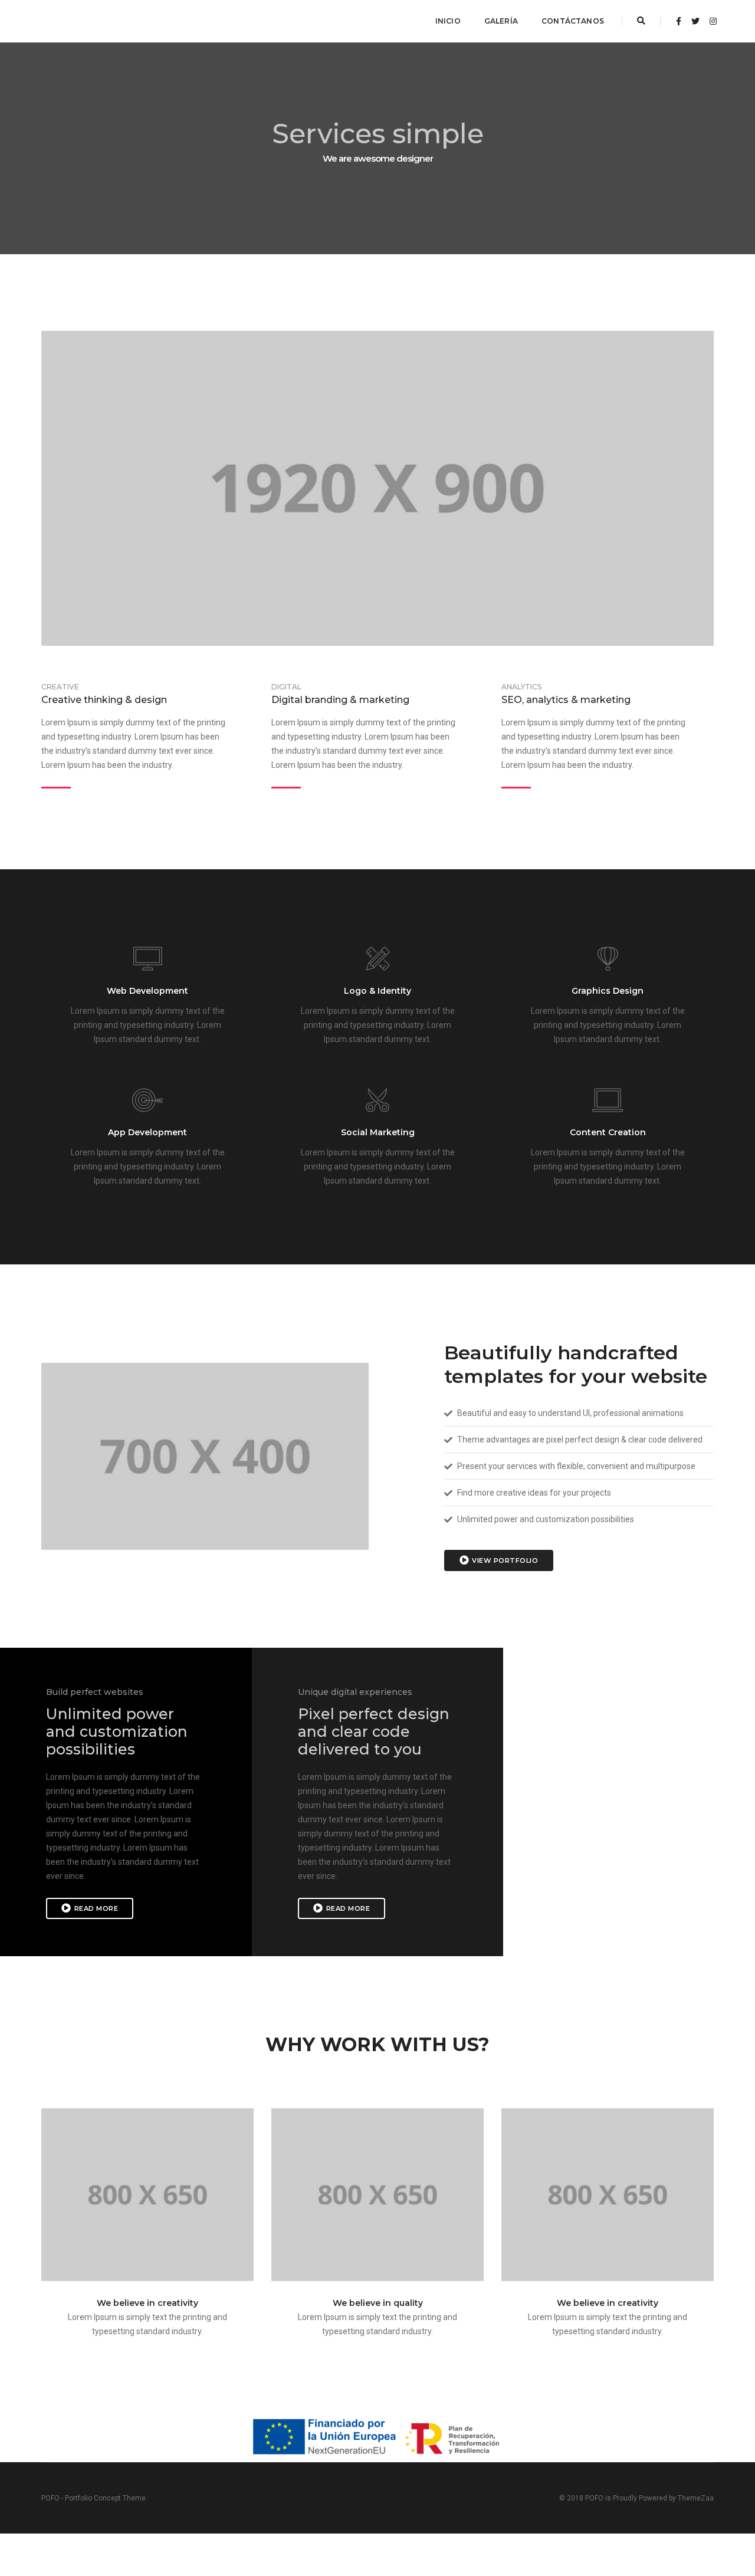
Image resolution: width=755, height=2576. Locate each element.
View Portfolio (505, 1560)
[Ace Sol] (69, 21)
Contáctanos (573, 21)
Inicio (448, 21)
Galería (501, 21)
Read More (96, 1908)
